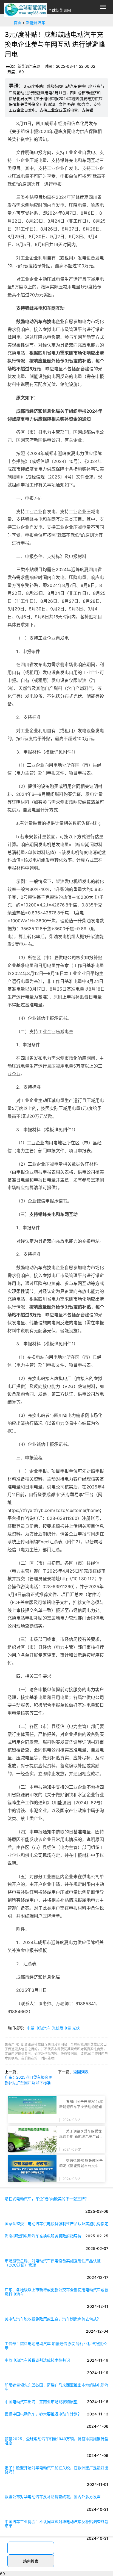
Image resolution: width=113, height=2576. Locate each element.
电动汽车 (43, 2028)
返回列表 (81, 2072)
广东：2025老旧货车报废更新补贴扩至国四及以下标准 (29, 2080)
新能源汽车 (36, 23)
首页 (18, 23)
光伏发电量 (61, 2028)
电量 (30, 2028)
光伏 (76, 2028)
